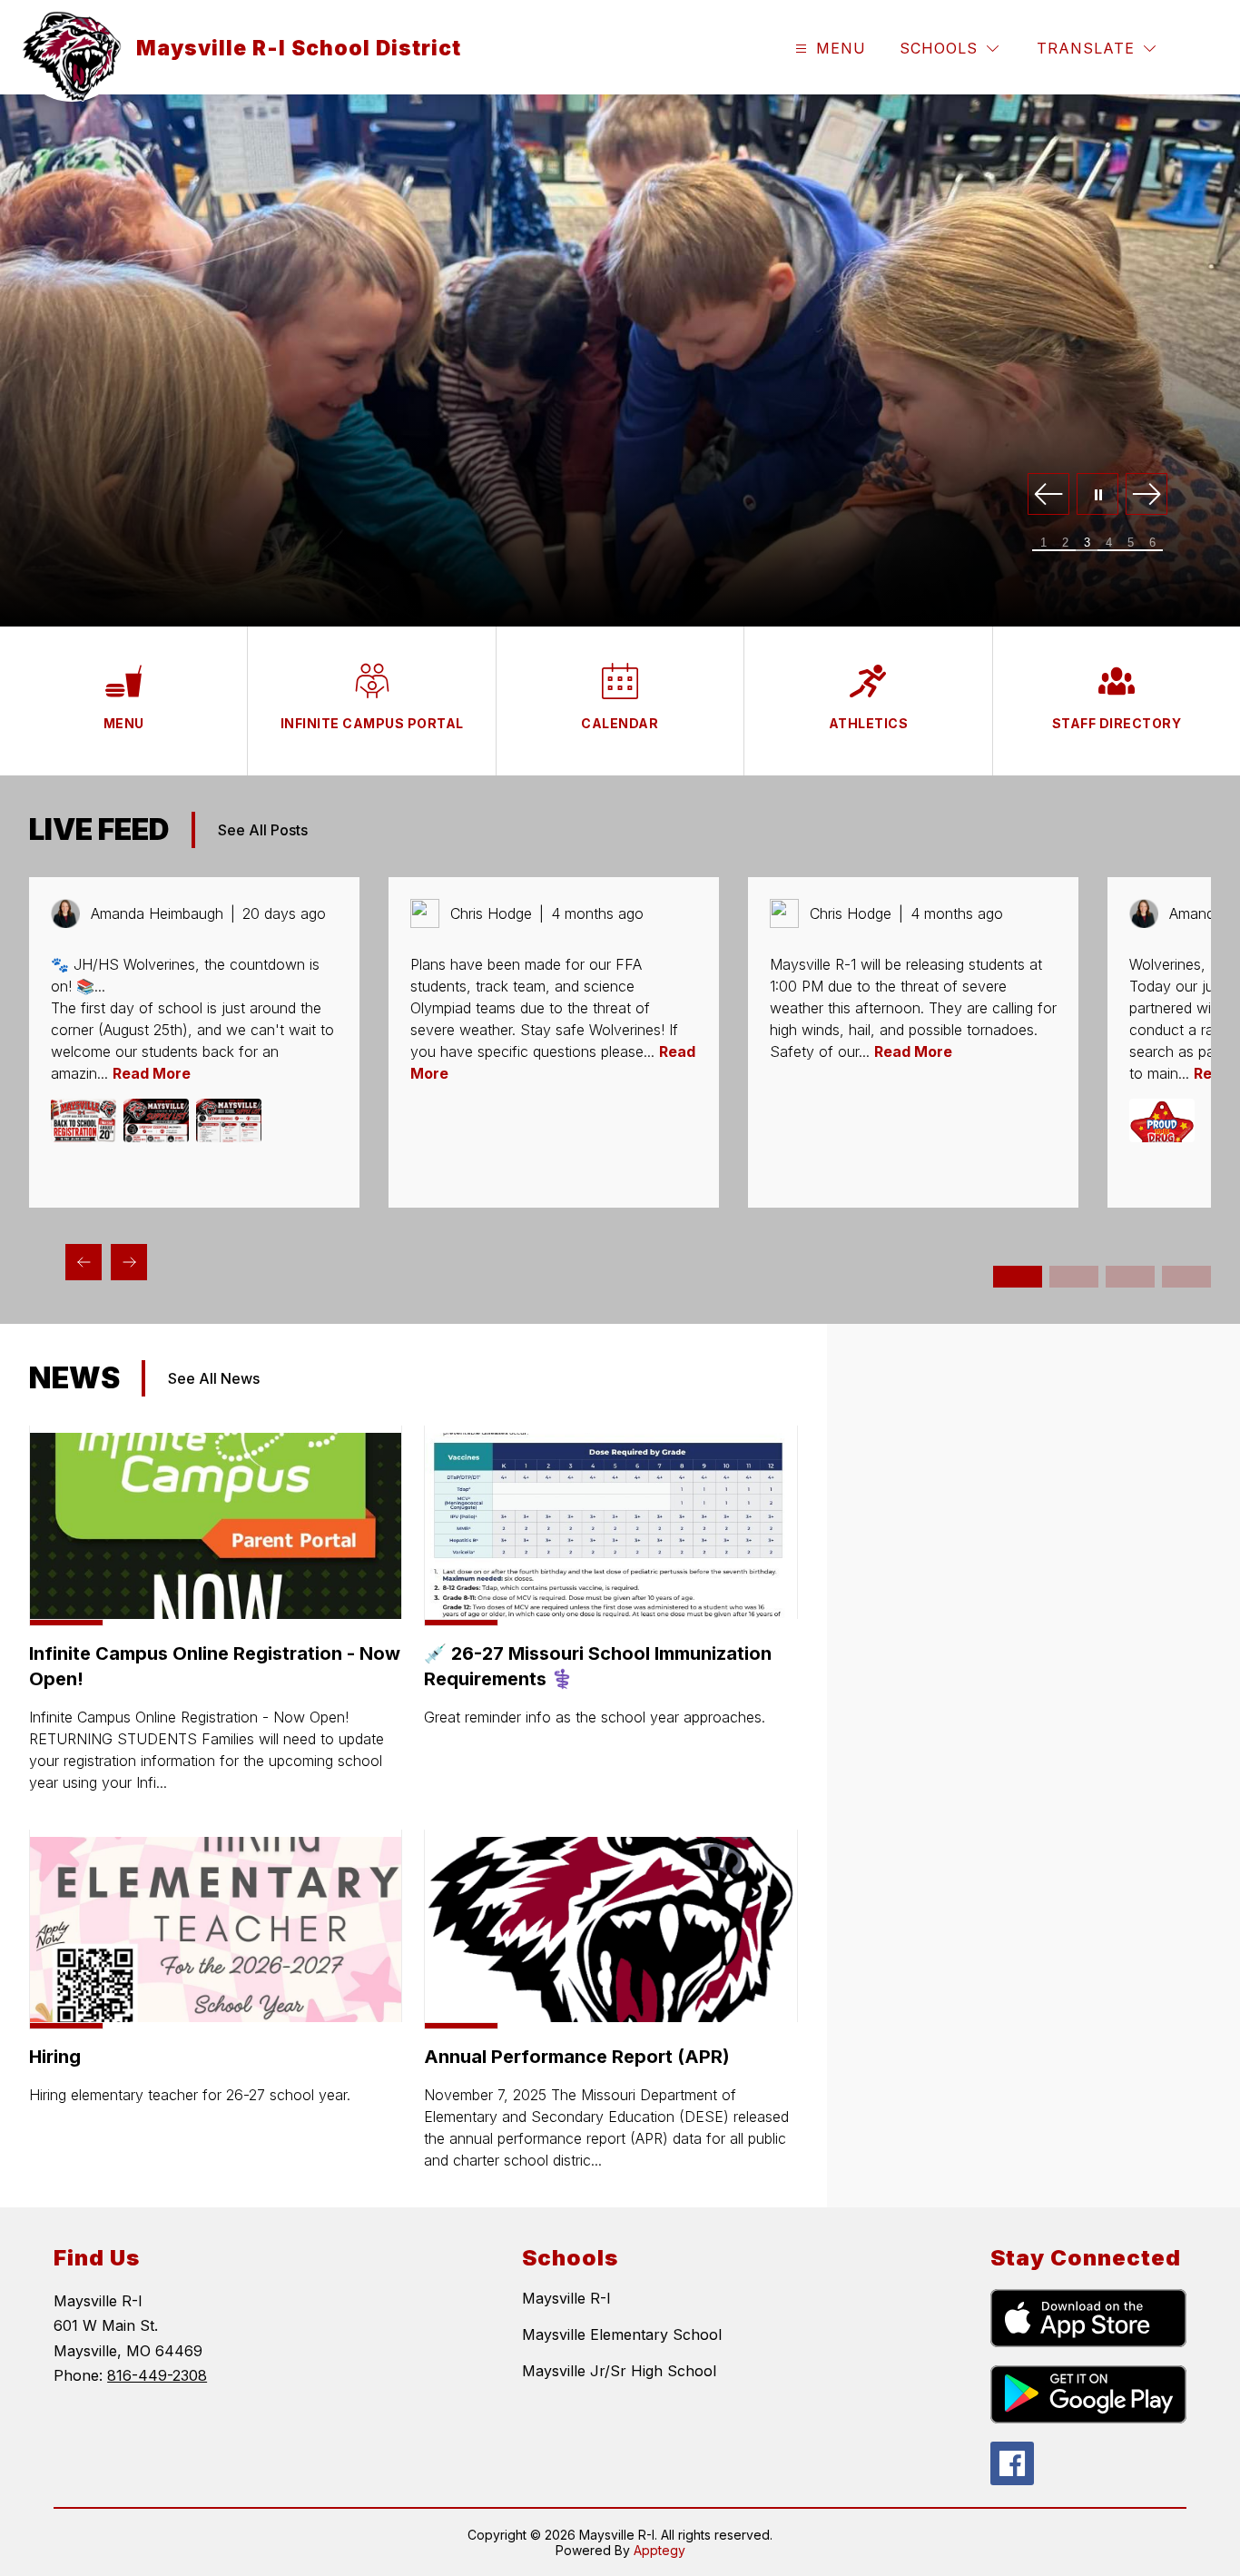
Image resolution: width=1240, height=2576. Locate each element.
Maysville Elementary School (622, 2334)
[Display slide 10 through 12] (1186, 1277)
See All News (214, 1378)
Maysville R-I (566, 2298)
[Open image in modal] (84, 1120)
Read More (152, 1073)
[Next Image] (1147, 495)
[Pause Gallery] (1097, 495)
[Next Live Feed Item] (129, 1262)
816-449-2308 (157, 2375)
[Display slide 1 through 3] (1018, 1277)
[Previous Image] (1048, 495)
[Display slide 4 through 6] (1074, 1277)
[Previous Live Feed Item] (84, 1262)
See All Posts (263, 830)
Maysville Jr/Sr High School (619, 2371)
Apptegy (659, 2550)
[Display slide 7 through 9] (1130, 1277)
